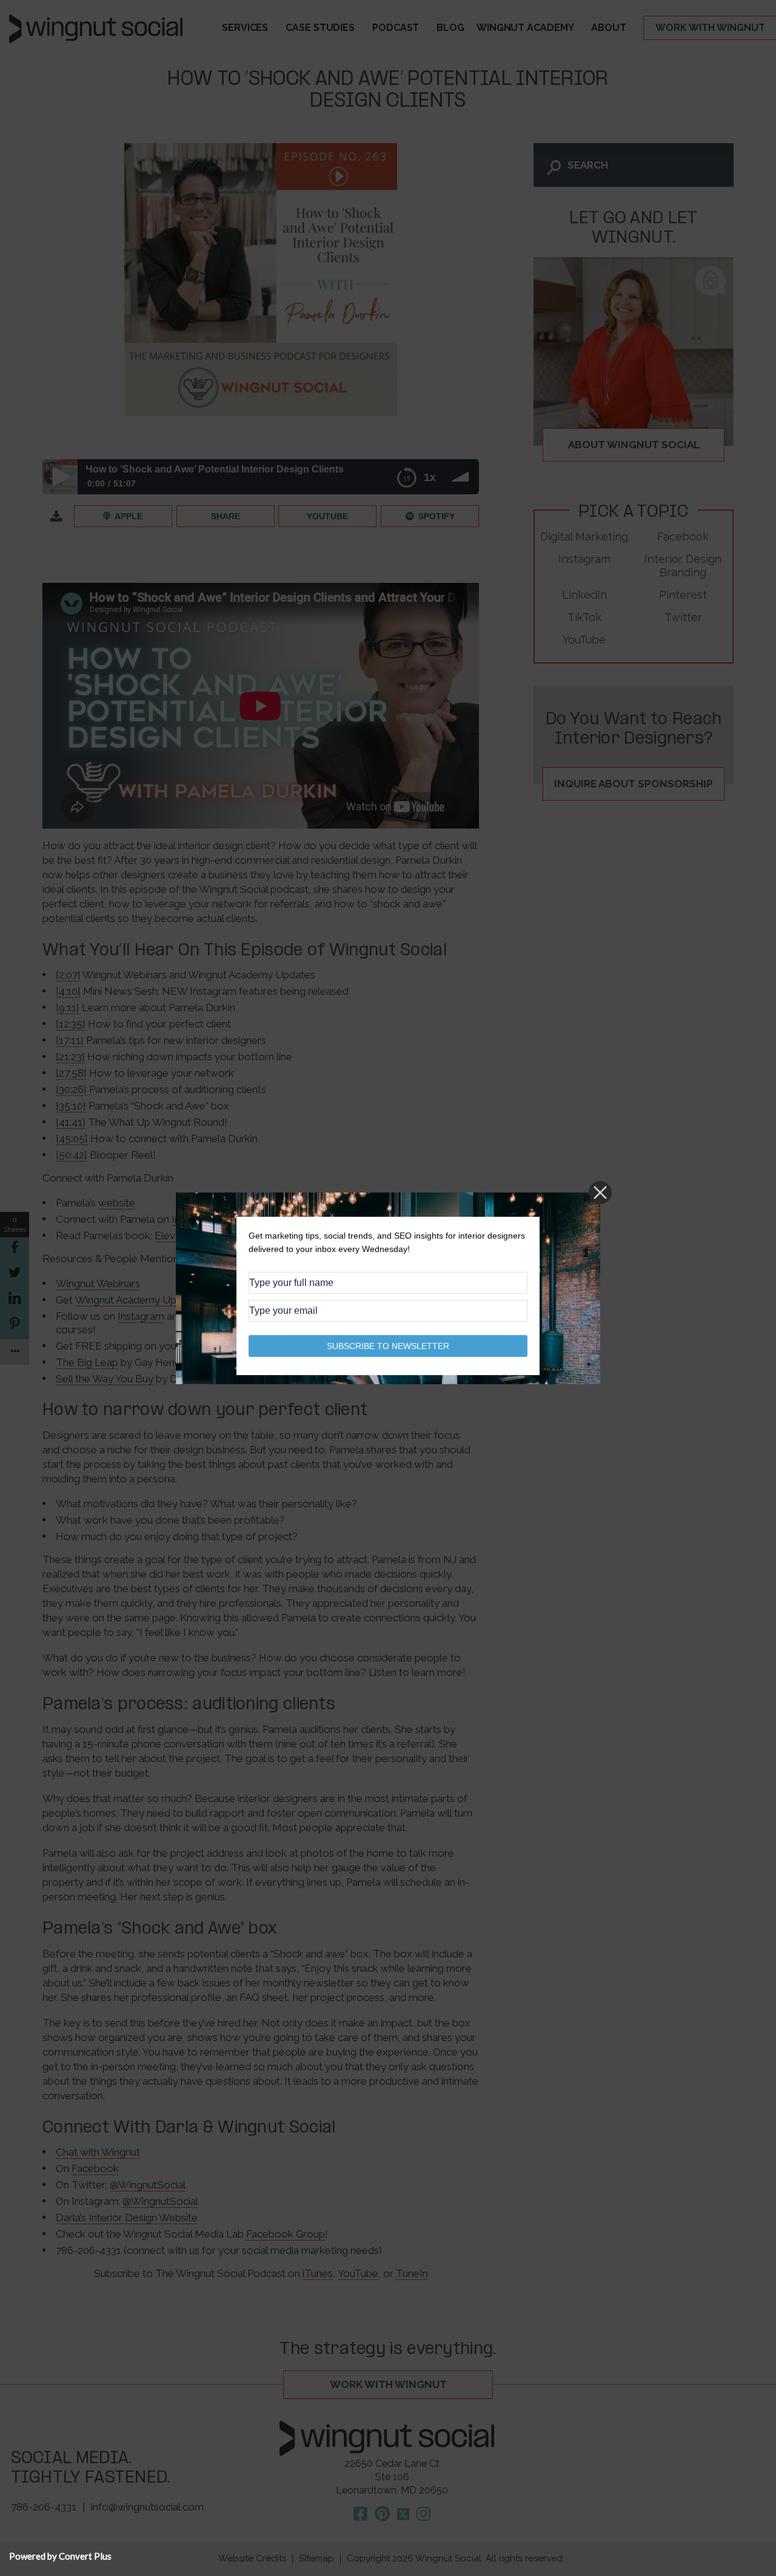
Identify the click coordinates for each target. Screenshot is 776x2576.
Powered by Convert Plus (60, 2556)
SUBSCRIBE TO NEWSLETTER (388, 1345)
